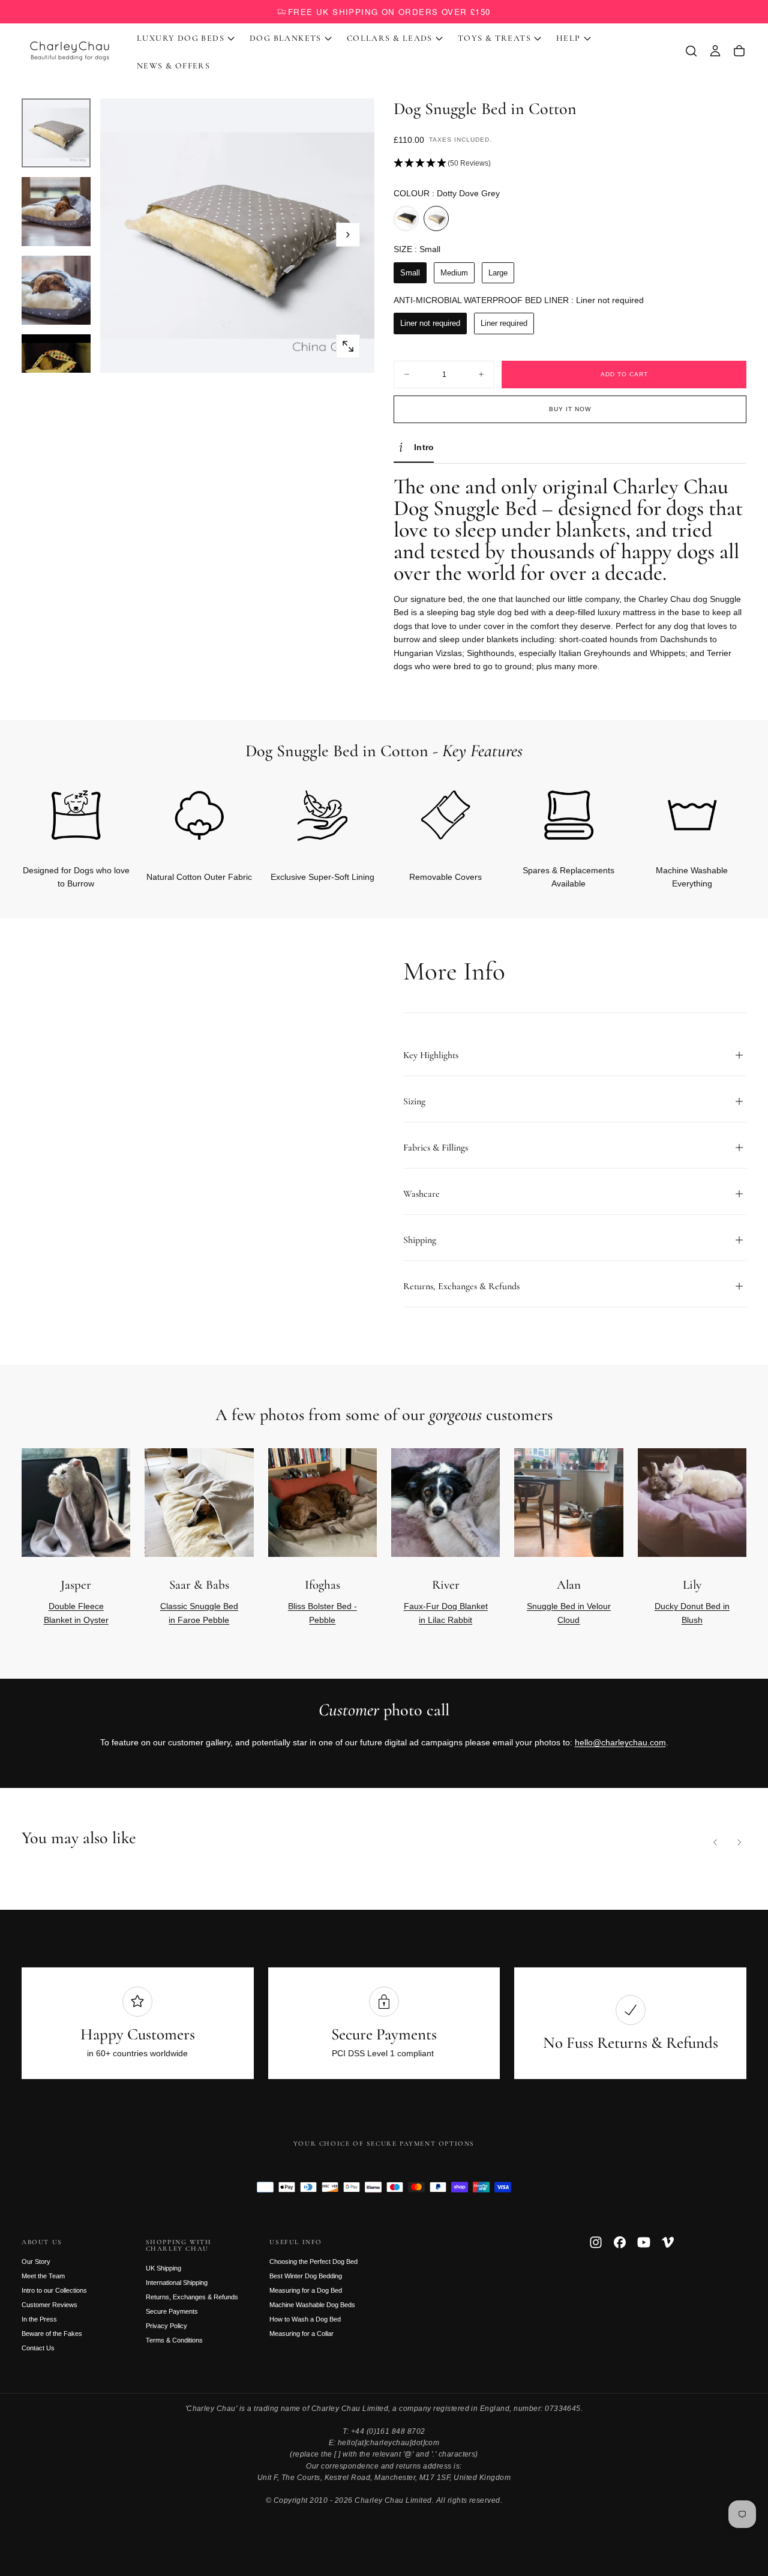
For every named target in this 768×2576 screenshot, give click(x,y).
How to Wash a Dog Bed (305, 2319)
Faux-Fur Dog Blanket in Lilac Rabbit (446, 1613)
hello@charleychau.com (620, 1742)
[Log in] (715, 51)
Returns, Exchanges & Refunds (192, 2297)
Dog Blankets (286, 38)
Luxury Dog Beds (181, 38)
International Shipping (177, 2283)
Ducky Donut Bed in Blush (692, 1613)
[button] (691, 51)
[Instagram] (596, 2242)
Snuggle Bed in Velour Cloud (569, 1613)
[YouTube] (644, 2242)
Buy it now (570, 409)
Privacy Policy (166, 2326)
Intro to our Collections (54, 2290)
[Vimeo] (668, 2242)
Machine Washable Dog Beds (312, 2305)
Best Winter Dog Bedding (306, 2276)
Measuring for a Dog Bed (306, 2290)
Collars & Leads (390, 38)
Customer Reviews (49, 2305)
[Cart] (739, 51)
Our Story (36, 2262)
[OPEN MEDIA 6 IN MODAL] (348, 346)
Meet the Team (43, 2276)
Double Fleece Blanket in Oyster (76, 1613)
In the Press (39, 2319)
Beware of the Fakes (52, 2334)
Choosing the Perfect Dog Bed (313, 2262)
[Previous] (715, 1843)
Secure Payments (172, 2311)
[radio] (406, 218)
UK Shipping (163, 2268)
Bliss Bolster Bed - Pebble (322, 1613)
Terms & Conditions (174, 2340)
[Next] (718, 819)
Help (568, 38)
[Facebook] (620, 2242)
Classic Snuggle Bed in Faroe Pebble (199, 1613)
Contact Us (38, 2348)
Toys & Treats (494, 38)
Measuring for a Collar (301, 2334)
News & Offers (173, 66)
